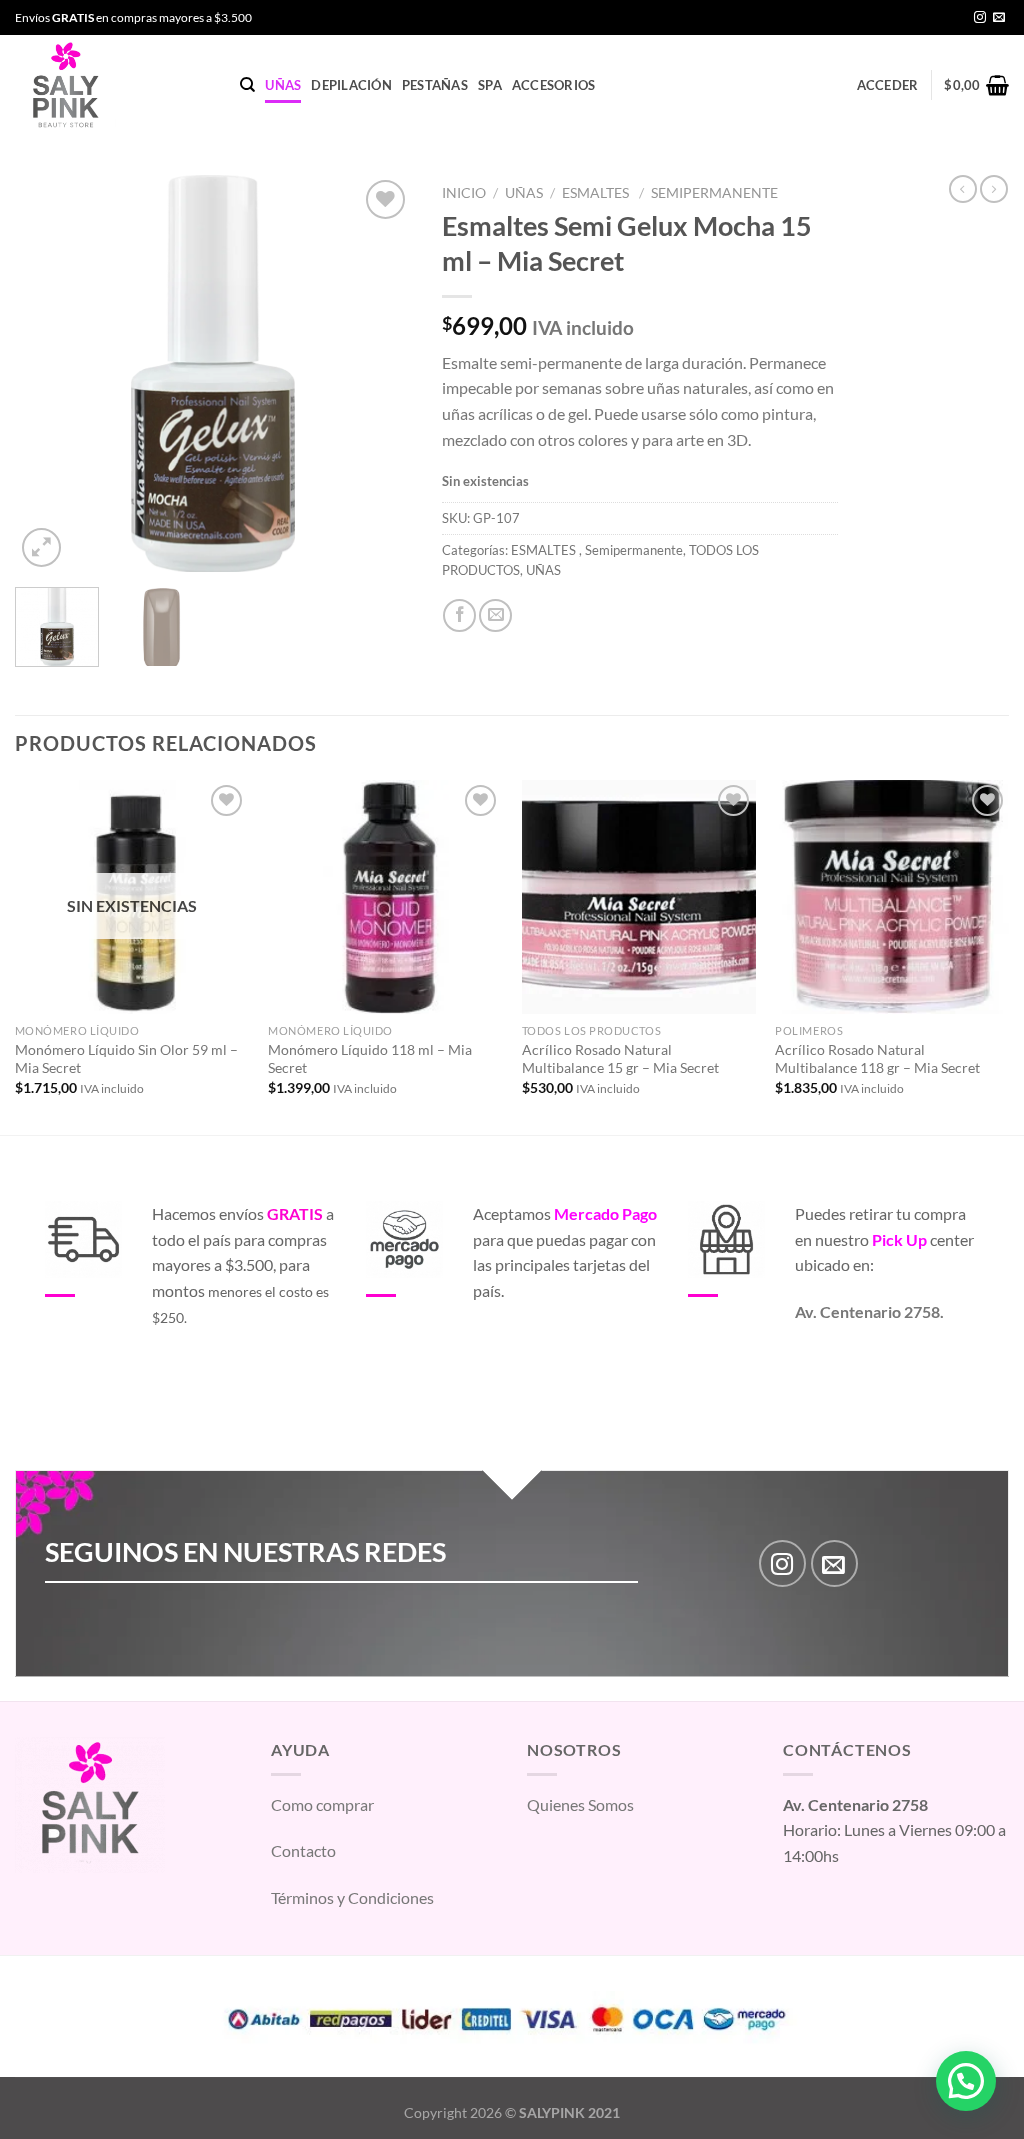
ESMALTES (597, 193)
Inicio (464, 193)
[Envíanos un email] (999, 18)
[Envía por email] (495, 615)
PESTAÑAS (435, 85)
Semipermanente (714, 193)
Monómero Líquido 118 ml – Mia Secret (370, 1059)
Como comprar (322, 1804)
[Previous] (48, 373)
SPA (490, 85)
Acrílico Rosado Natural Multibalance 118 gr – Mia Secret (877, 1059)
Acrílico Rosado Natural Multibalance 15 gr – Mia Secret (620, 1059)
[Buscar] (247, 85)
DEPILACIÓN (351, 85)
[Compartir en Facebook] (459, 615)
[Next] (379, 373)
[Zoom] (41, 547)
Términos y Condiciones (352, 1897)
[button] (966, 2081)
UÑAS (283, 85)
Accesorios (554, 85)
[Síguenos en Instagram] (980, 18)
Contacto (303, 1850)
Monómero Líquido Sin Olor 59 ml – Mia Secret (126, 1059)
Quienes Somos (580, 1804)
